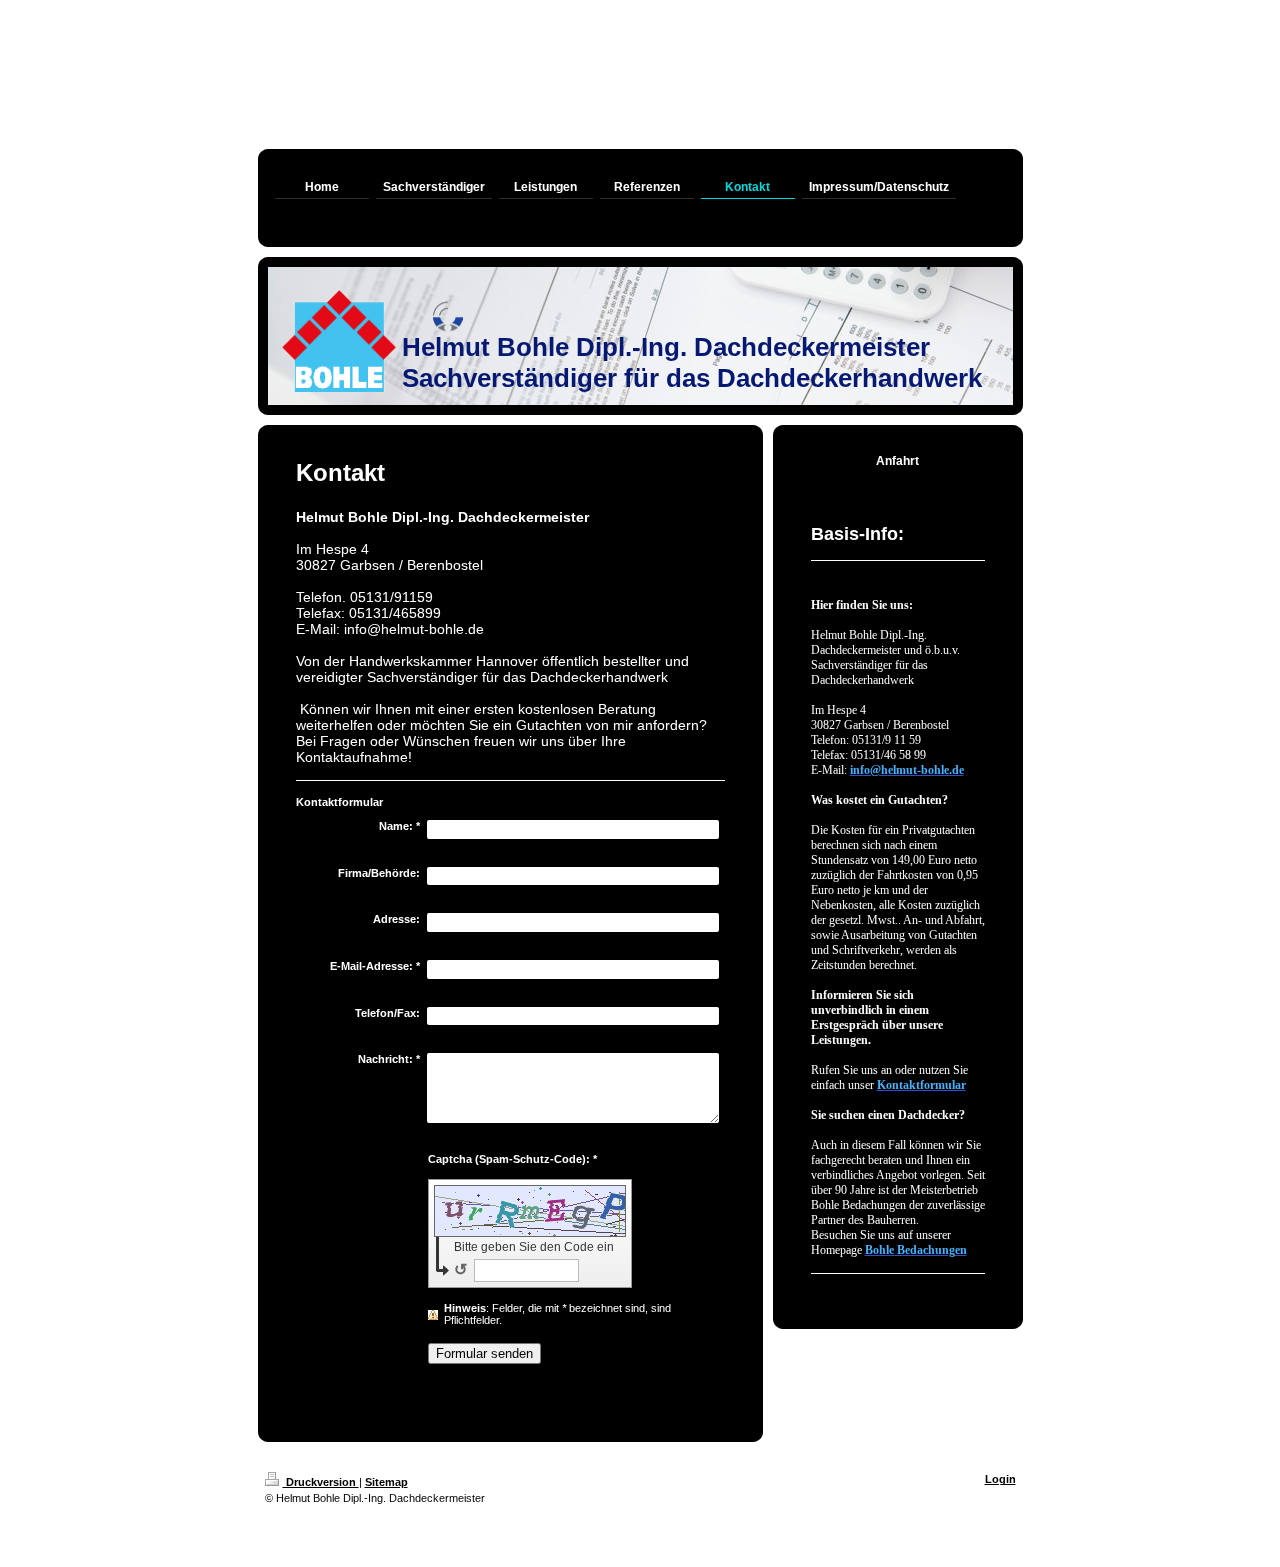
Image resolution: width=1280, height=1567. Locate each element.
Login (1000, 1479)
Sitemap (386, 1482)
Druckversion (321, 1482)
